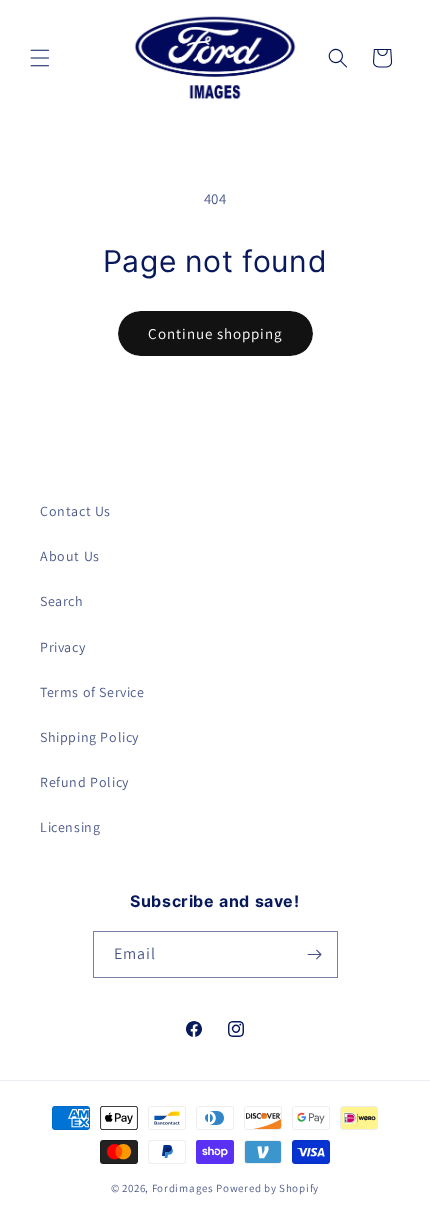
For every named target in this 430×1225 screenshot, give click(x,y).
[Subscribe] (315, 954)
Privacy (62, 647)
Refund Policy (84, 782)
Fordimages (183, 1188)
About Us (70, 556)
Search (62, 601)
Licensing (70, 827)
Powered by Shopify (267, 1188)
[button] (40, 58)
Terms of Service (92, 692)
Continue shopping (215, 333)
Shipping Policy (89, 737)
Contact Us (75, 511)
